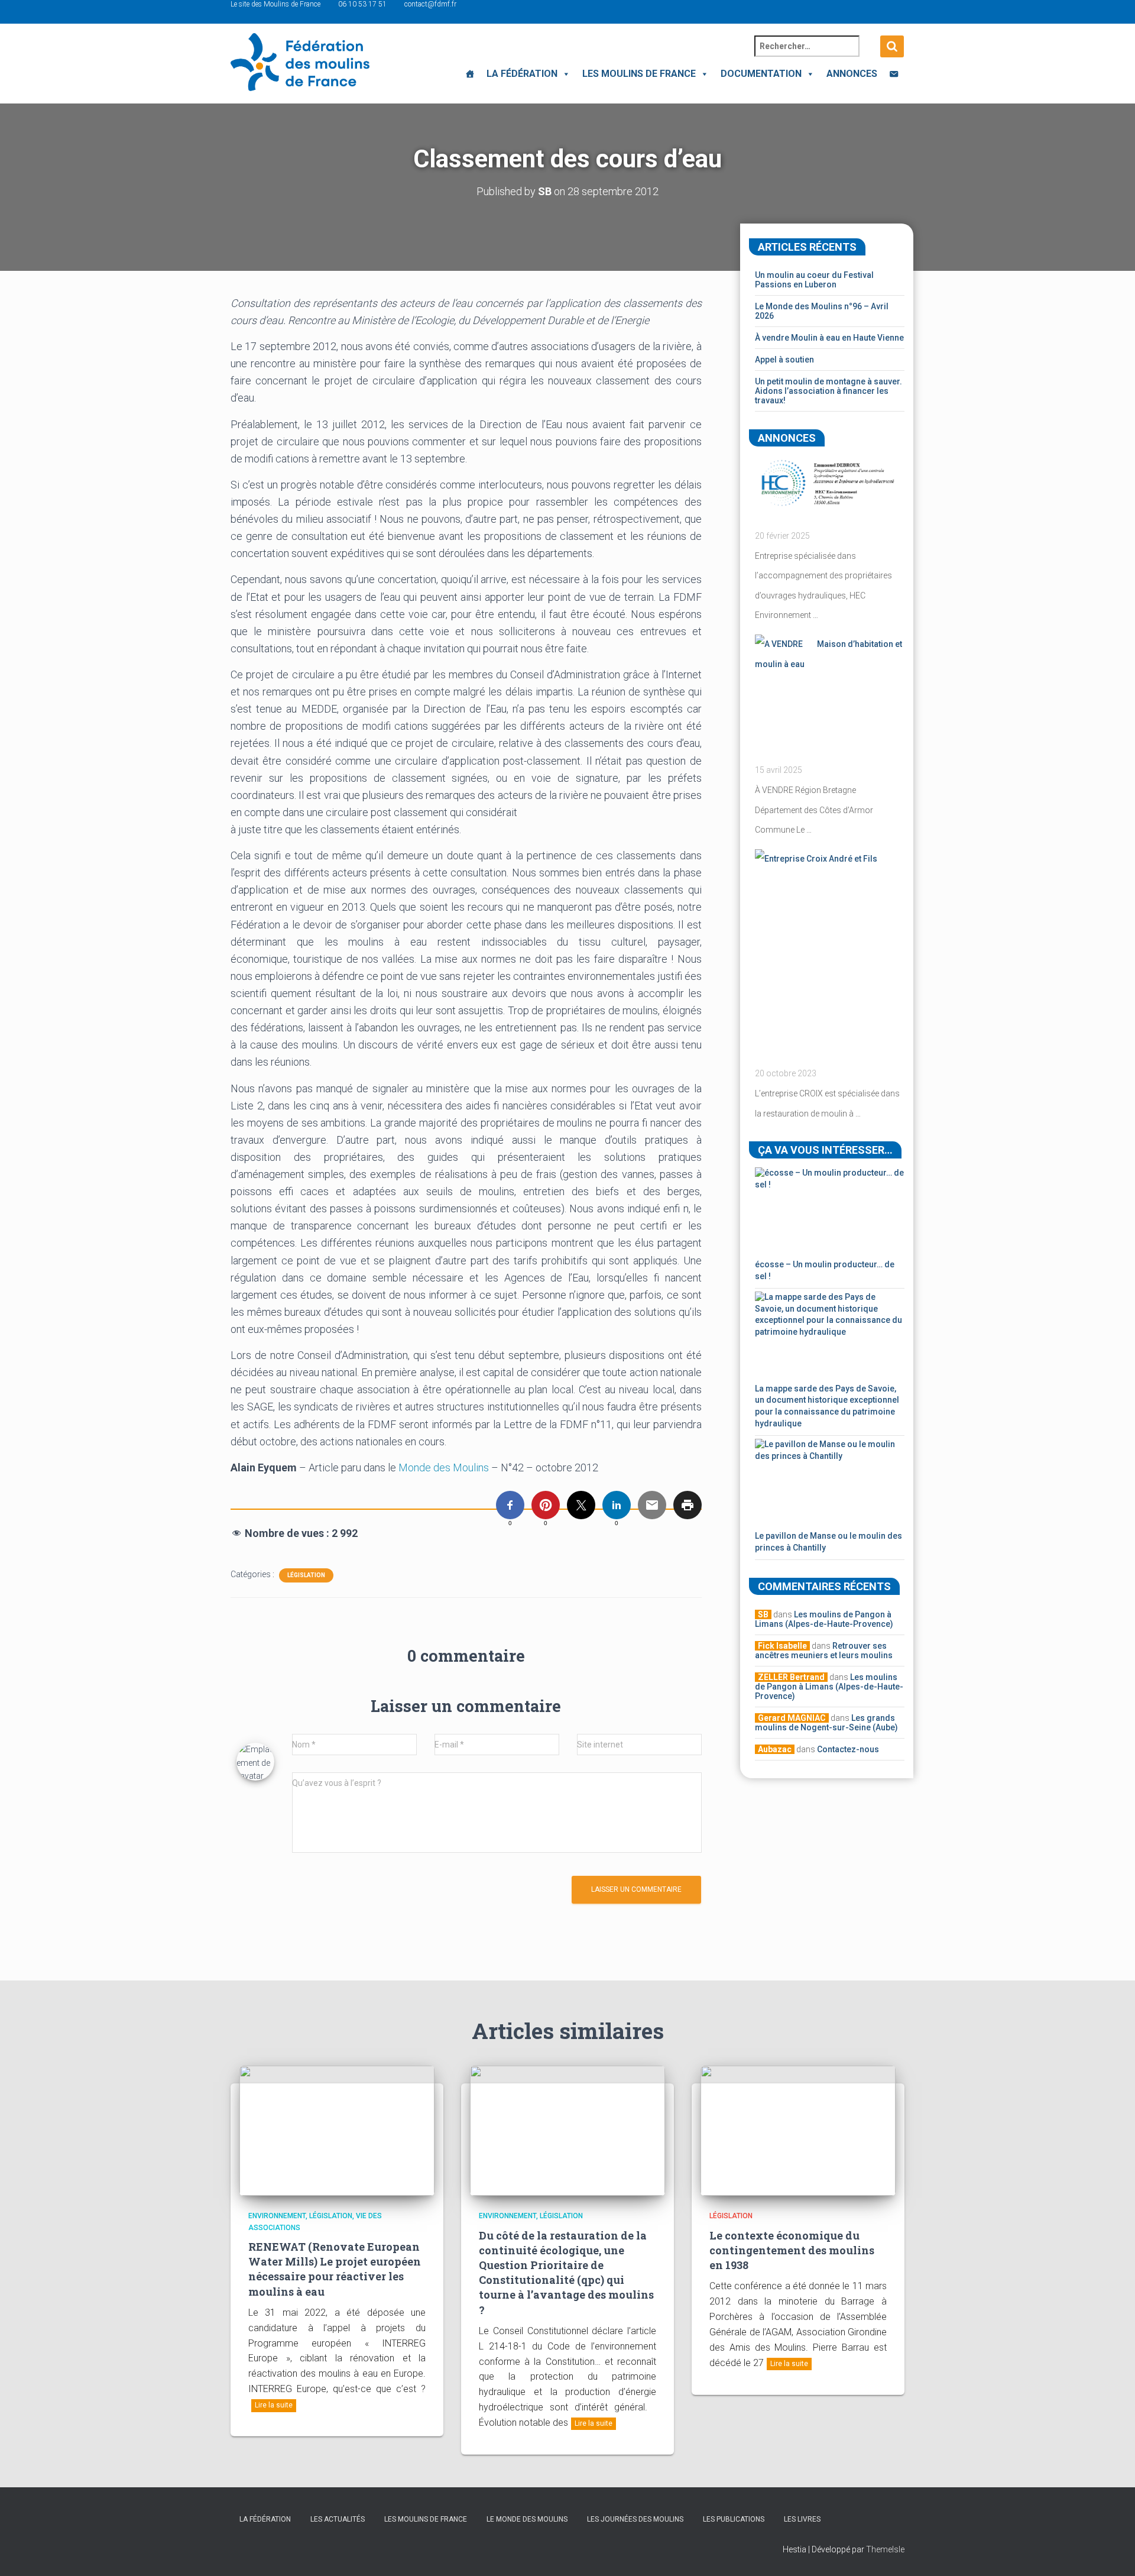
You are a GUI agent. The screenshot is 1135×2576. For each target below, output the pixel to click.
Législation (306, 1575)
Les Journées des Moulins (635, 2519)
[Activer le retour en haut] (1112, 2552)
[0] (510, 1505)
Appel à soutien (784, 360)
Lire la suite (274, 2405)
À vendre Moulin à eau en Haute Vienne (829, 338)
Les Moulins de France (639, 74)
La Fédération (522, 74)
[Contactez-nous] (894, 74)
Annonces (852, 74)
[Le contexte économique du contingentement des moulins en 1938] (798, 2130)
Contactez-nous (848, 1749)
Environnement (277, 2216)
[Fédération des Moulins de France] (300, 62)
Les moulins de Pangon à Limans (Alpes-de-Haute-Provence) (824, 1619)
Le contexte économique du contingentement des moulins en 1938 (792, 2250)
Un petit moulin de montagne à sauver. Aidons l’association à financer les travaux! (828, 391)
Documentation (761, 74)
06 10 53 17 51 (362, 4)
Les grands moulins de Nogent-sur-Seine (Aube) (826, 1723)
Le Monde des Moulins (527, 2519)
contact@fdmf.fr (430, 4)
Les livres (802, 2519)
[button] (564, 74)
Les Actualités (338, 2519)
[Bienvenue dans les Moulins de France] (470, 74)
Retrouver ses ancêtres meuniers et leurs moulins (824, 1651)
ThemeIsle (885, 2549)
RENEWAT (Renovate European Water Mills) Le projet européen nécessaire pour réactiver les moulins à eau (335, 2269)
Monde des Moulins (444, 1467)
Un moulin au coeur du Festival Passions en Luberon (814, 280)
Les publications (734, 2519)
